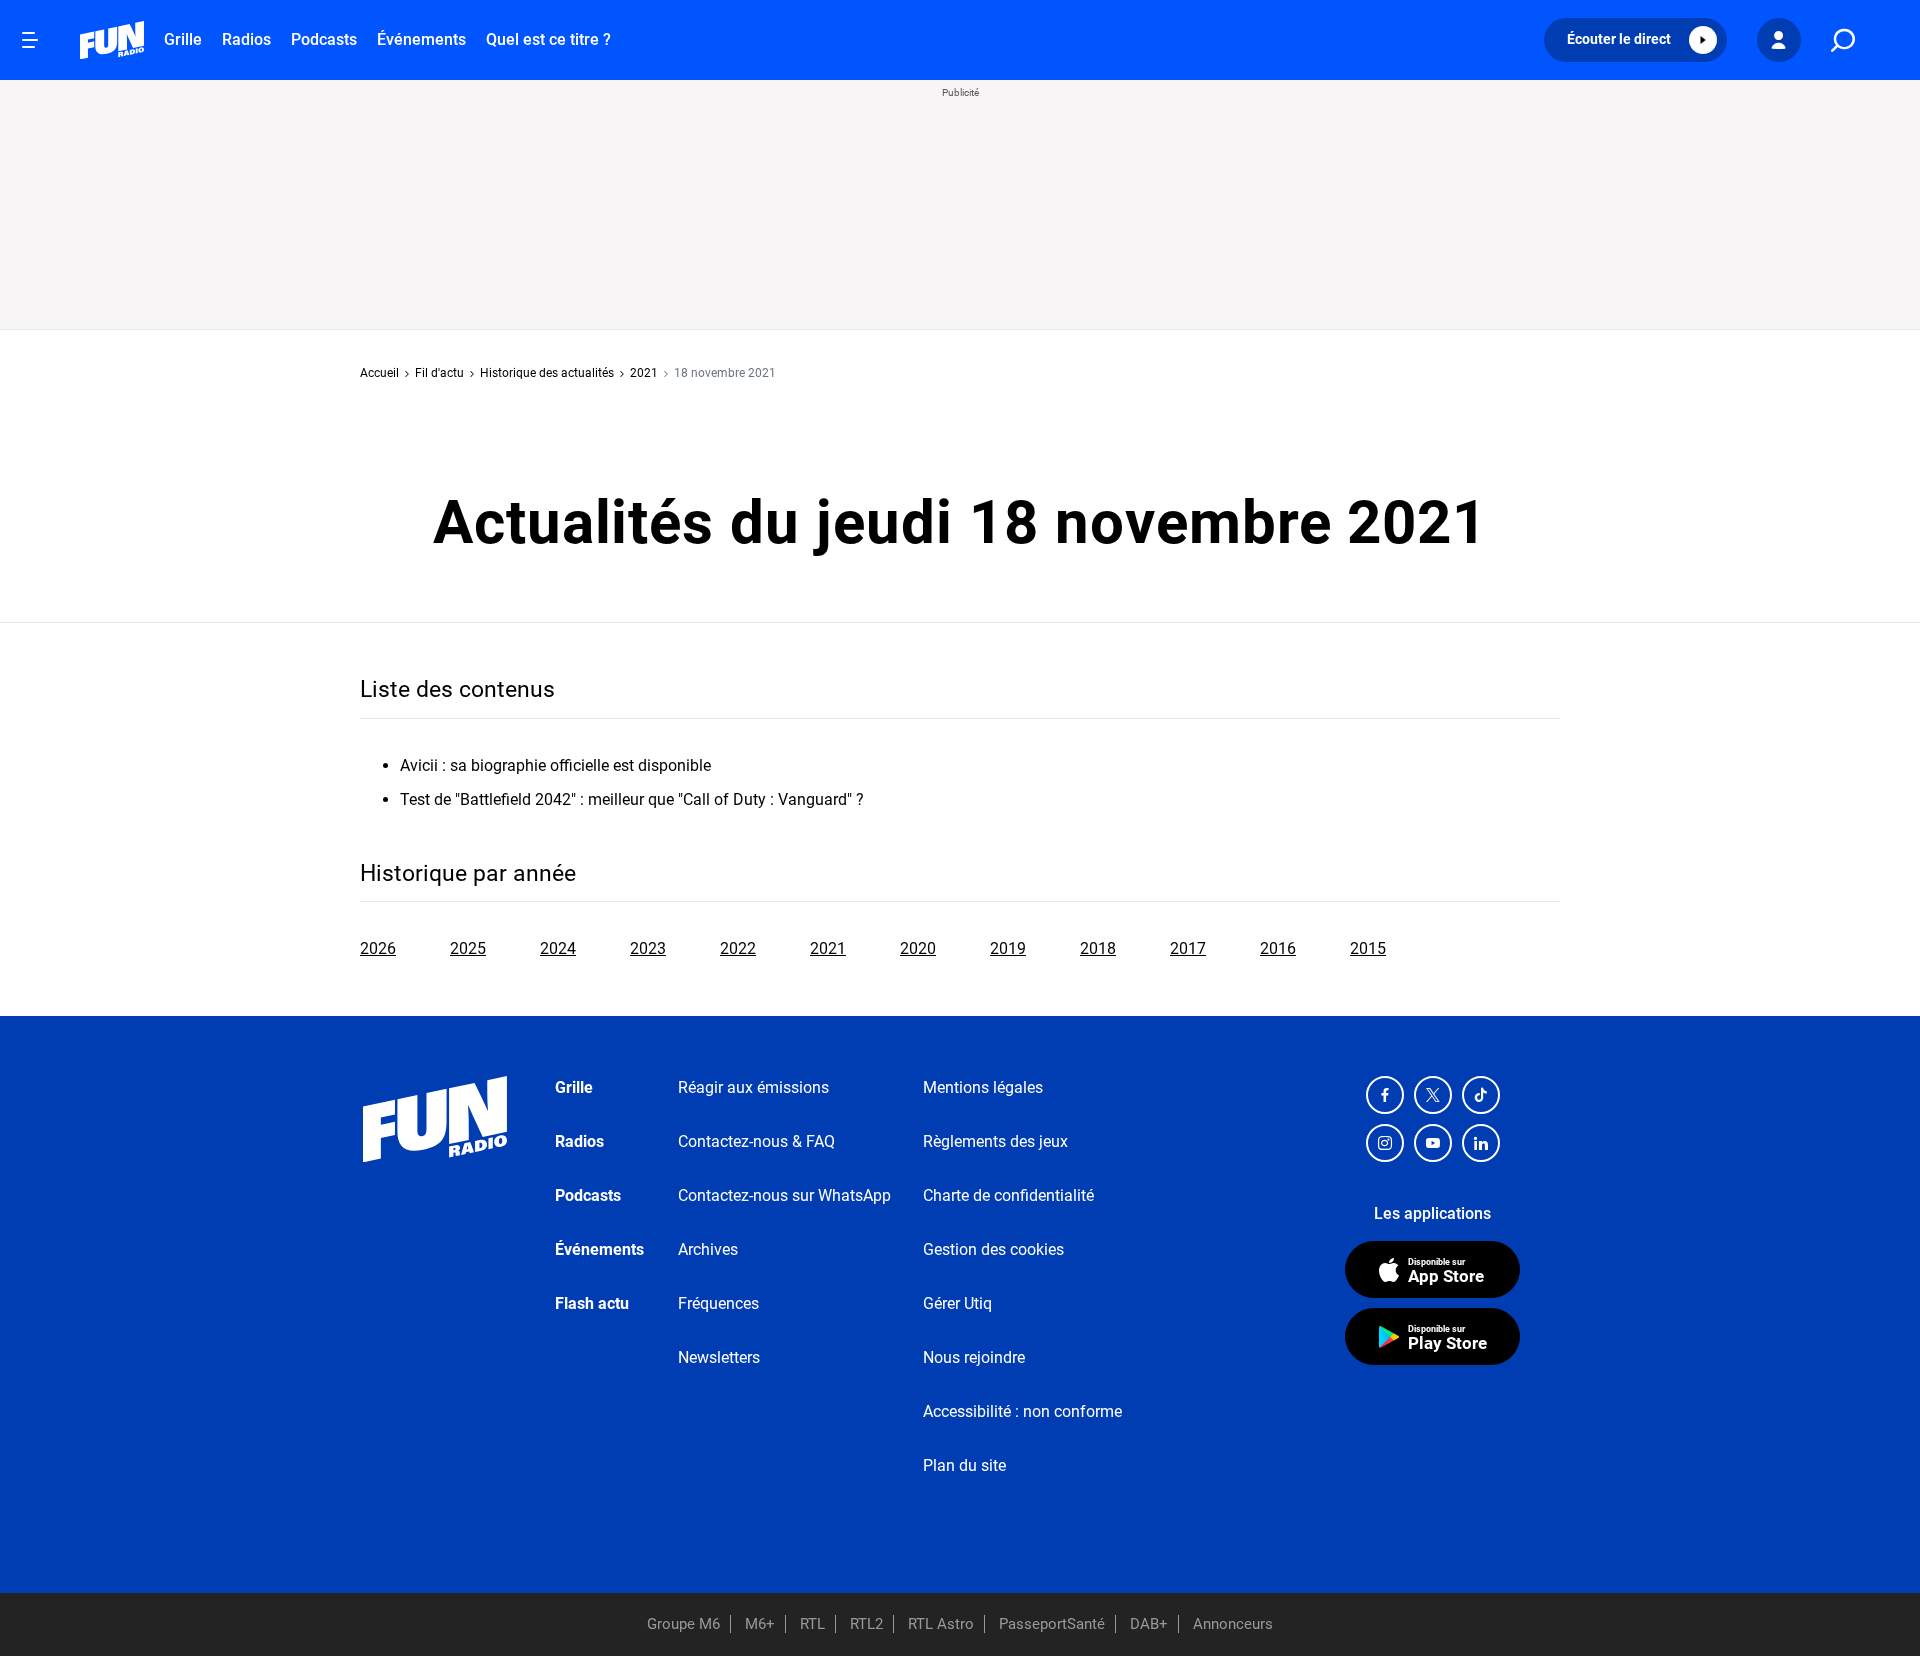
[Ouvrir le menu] (30, 40)
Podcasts (324, 39)
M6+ (760, 1624)
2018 (1098, 948)
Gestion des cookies (993, 1249)
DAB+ (1149, 1624)
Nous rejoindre (974, 1357)
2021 (644, 373)
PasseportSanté (1052, 1624)
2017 (1188, 948)
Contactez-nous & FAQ (756, 1141)
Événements (421, 39)
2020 (918, 948)
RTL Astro (941, 1624)
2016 (1278, 948)
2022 (738, 948)
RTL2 (866, 1624)
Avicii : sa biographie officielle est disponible (555, 765)
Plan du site (964, 1465)
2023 (648, 948)
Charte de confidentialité (1008, 1195)
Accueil (379, 373)
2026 (378, 948)
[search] (1843, 40)
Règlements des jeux (995, 1141)
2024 (558, 948)
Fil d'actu (439, 373)
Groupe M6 (683, 1624)
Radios (246, 39)
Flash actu (592, 1303)
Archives (708, 1249)
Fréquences (718, 1303)
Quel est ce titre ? (548, 39)
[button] (1635, 40)
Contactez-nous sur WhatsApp (784, 1195)
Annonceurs (1233, 1624)
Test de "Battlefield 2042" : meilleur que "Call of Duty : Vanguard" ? (632, 799)
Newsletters (719, 1357)
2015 (1368, 948)
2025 (468, 948)
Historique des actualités (547, 373)
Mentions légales (983, 1087)
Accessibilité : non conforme (1022, 1411)
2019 (1008, 948)
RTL (812, 1624)
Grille (183, 39)
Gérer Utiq (957, 1303)
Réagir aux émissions (753, 1087)
